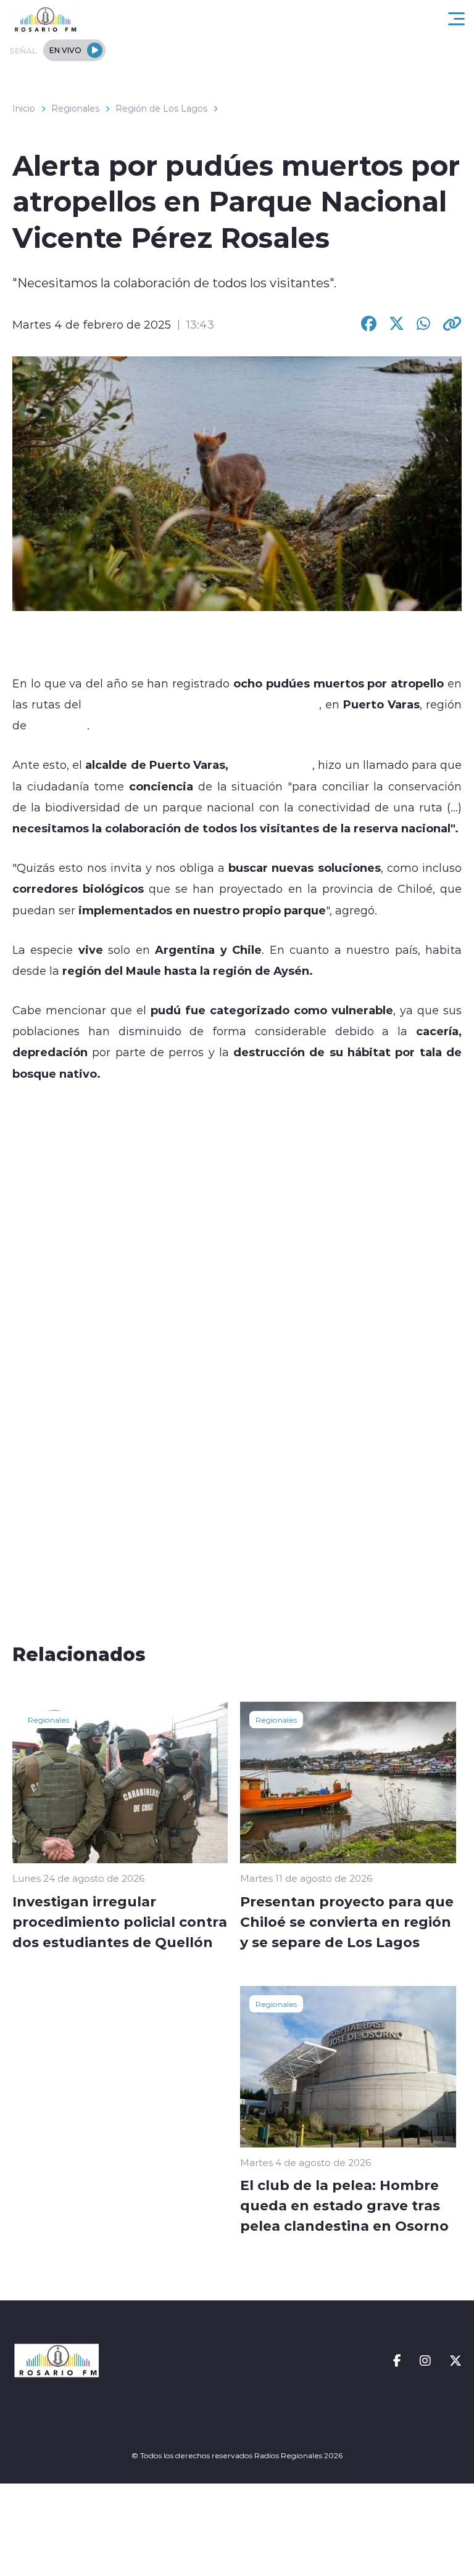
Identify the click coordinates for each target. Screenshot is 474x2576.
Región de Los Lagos (161, 109)
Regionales (75, 109)
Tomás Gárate (272, 765)
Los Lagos (57, 725)
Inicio (24, 109)
